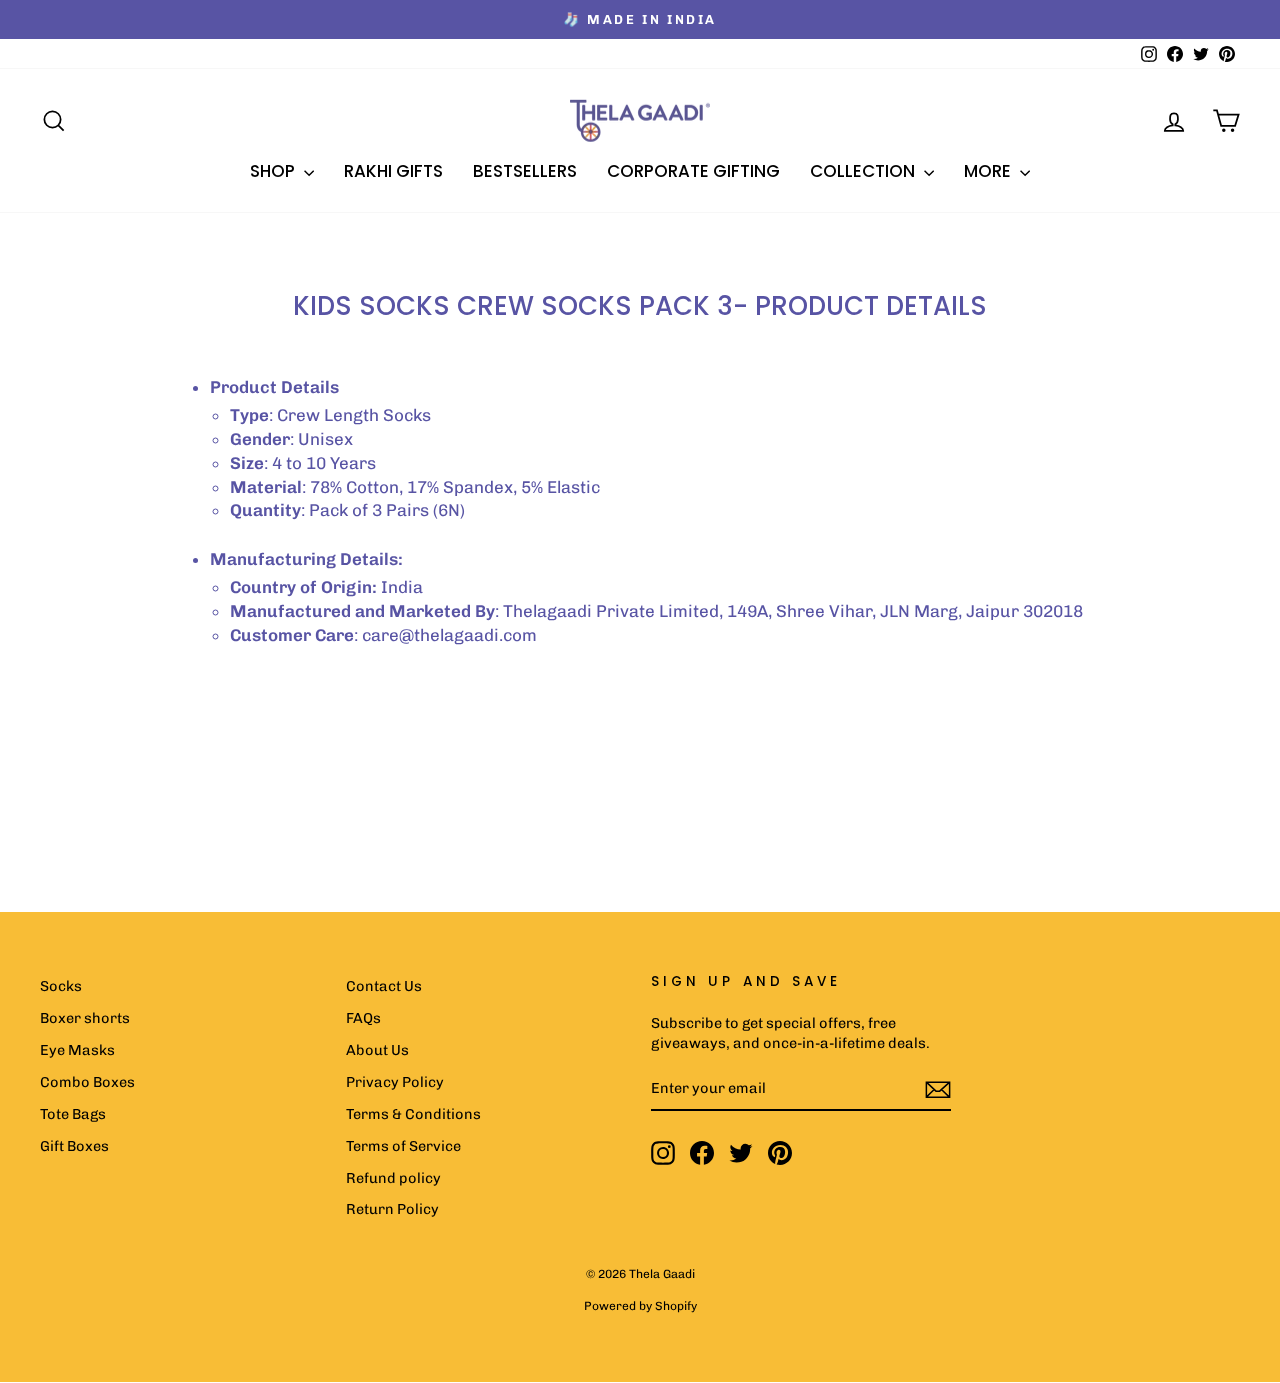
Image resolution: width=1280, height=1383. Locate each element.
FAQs (363, 1018)
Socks (61, 986)
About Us (377, 1050)
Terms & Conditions (413, 1114)
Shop (274, 171)
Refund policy (393, 1178)
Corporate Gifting (693, 171)
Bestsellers (525, 171)
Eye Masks (77, 1050)
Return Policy (392, 1209)
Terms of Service (403, 1146)
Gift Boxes (74, 1146)
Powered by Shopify (640, 1306)
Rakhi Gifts (393, 171)
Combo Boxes (87, 1082)
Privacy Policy (395, 1082)
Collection (864, 171)
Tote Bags (73, 1114)
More (989, 171)
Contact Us (384, 986)
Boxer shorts (85, 1018)
